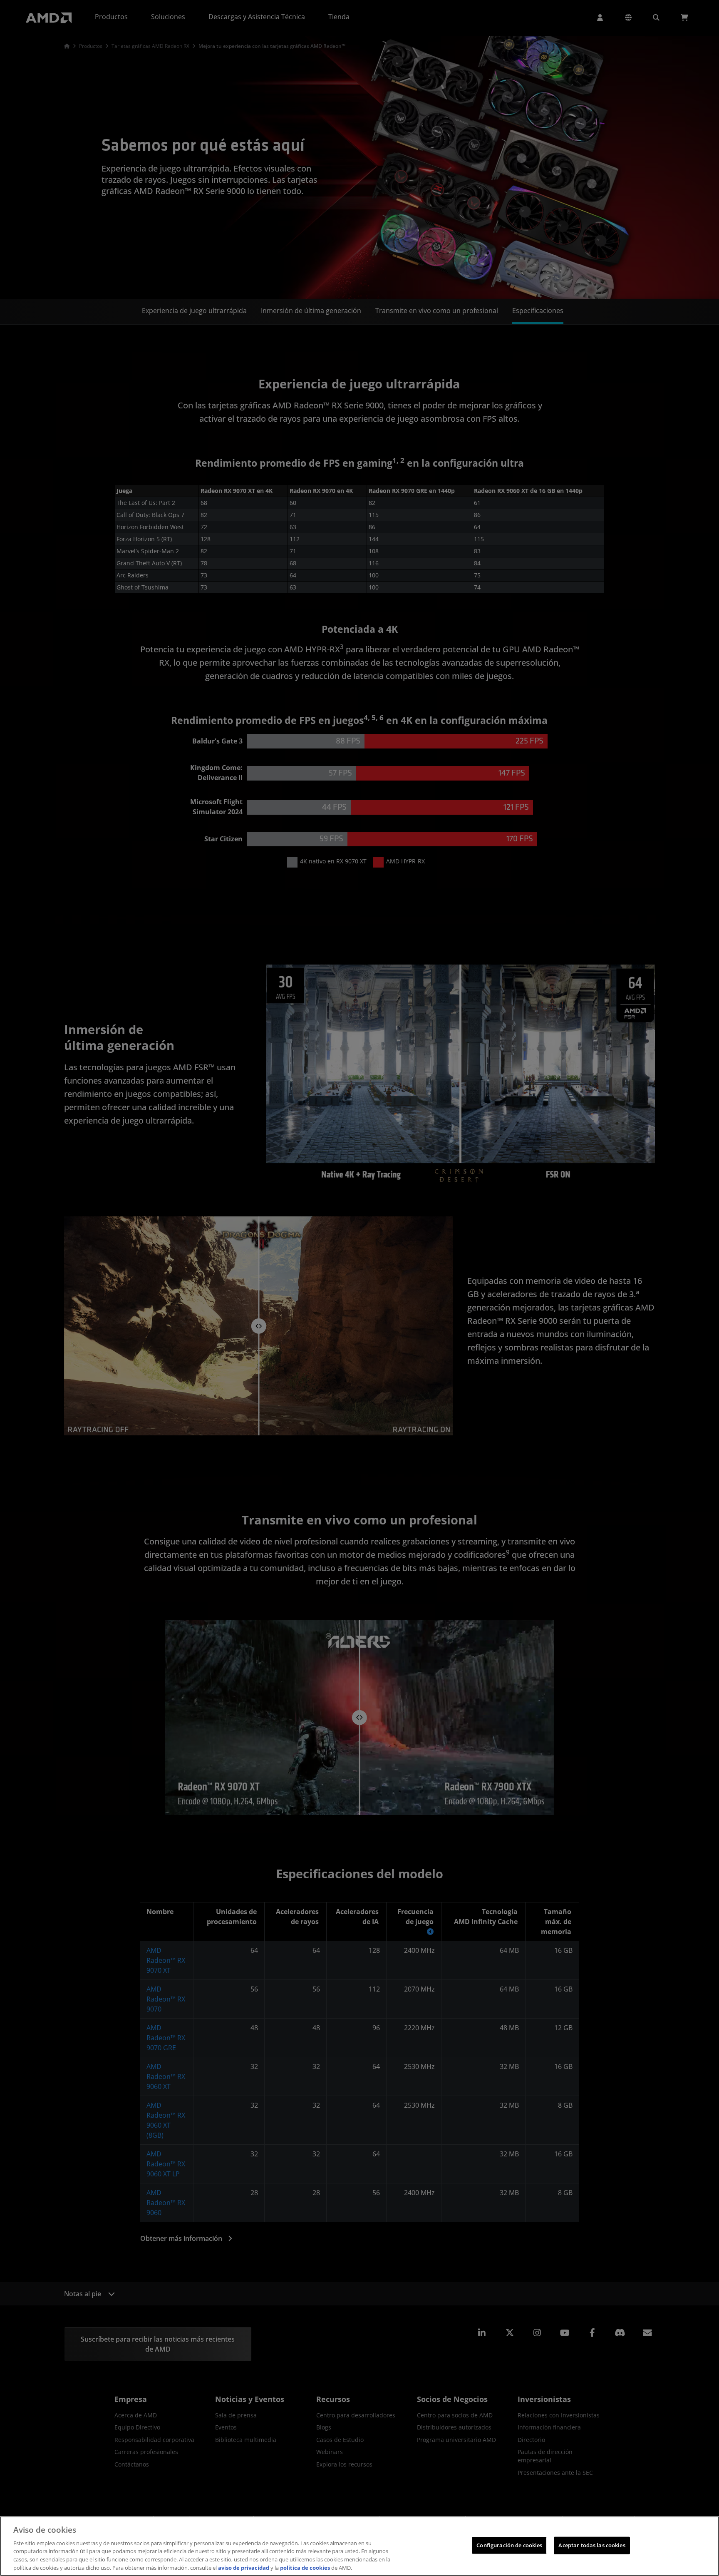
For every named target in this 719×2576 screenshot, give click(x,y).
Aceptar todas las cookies (592, 2545)
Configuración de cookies (509, 2545)
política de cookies (305, 2567)
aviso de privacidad (244, 2567)
